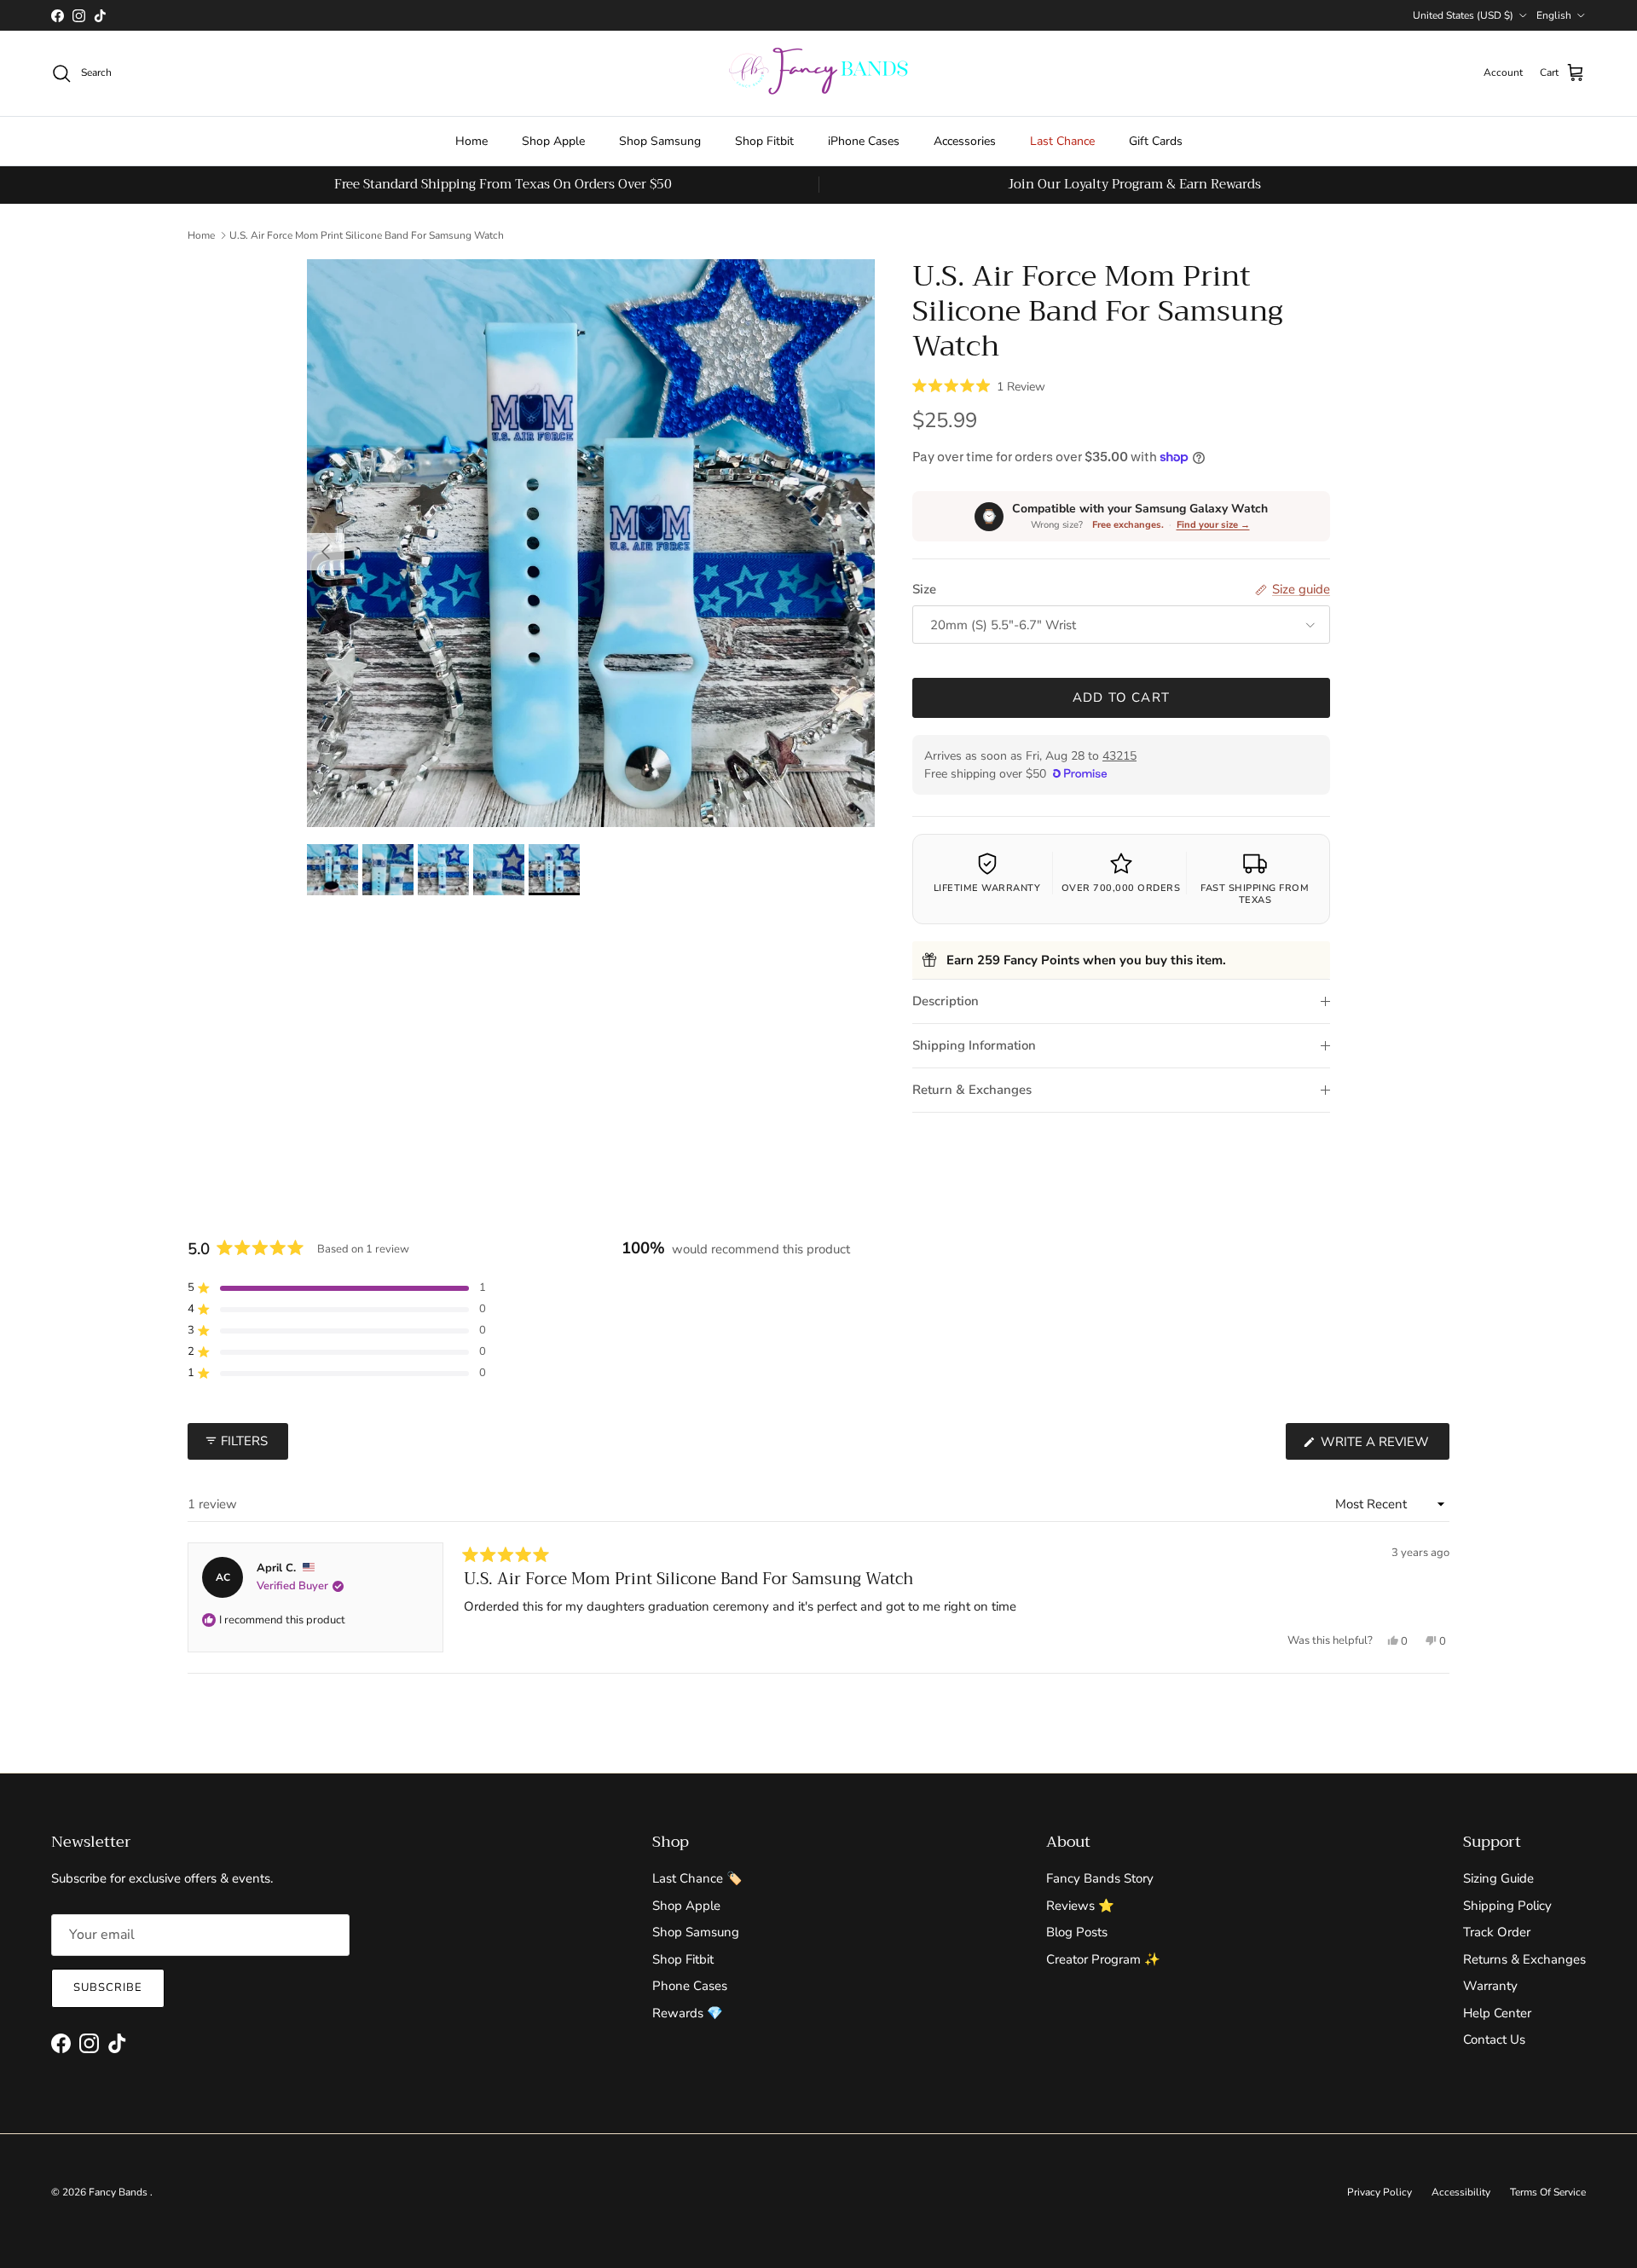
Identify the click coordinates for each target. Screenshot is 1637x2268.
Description (946, 1001)
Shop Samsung (660, 141)
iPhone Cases (864, 141)
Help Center (1497, 2013)
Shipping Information (974, 1045)
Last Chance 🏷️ (697, 1878)
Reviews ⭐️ (1080, 1906)
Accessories (965, 141)
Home (471, 141)
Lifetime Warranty (987, 888)
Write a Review (1383, 1446)
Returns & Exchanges (1524, 1959)
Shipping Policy (1507, 1906)
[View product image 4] (499, 870)
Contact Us (1494, 2039)
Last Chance (1062, 141)
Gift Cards (1156, 141)
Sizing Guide (1498, 1878)
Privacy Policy (1380, 2192)
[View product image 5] (554, 870)
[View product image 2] (388, 870)
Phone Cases (690, 1986)
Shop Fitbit (764, 141)
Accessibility (1461, 2192)
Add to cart (1121, 697)
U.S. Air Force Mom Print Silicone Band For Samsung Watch (367, 235)
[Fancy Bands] (818, 73)
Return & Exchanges (972, 1090)
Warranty (1490, 1986)
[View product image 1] (333, 870)
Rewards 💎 (688, 2013)
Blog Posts (1077, 1932)
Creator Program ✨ (1103, 1959)
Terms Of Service (1548, 2192)
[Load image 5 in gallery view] (591, 543)
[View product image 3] (443, 870)
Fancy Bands (119, 2192)
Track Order (1497, 1932)
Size (924, 589)
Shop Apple (553, 141)
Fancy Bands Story (1100, 1878)
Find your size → (1213, 525)
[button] (979, 385)
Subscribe (108, 1987)
